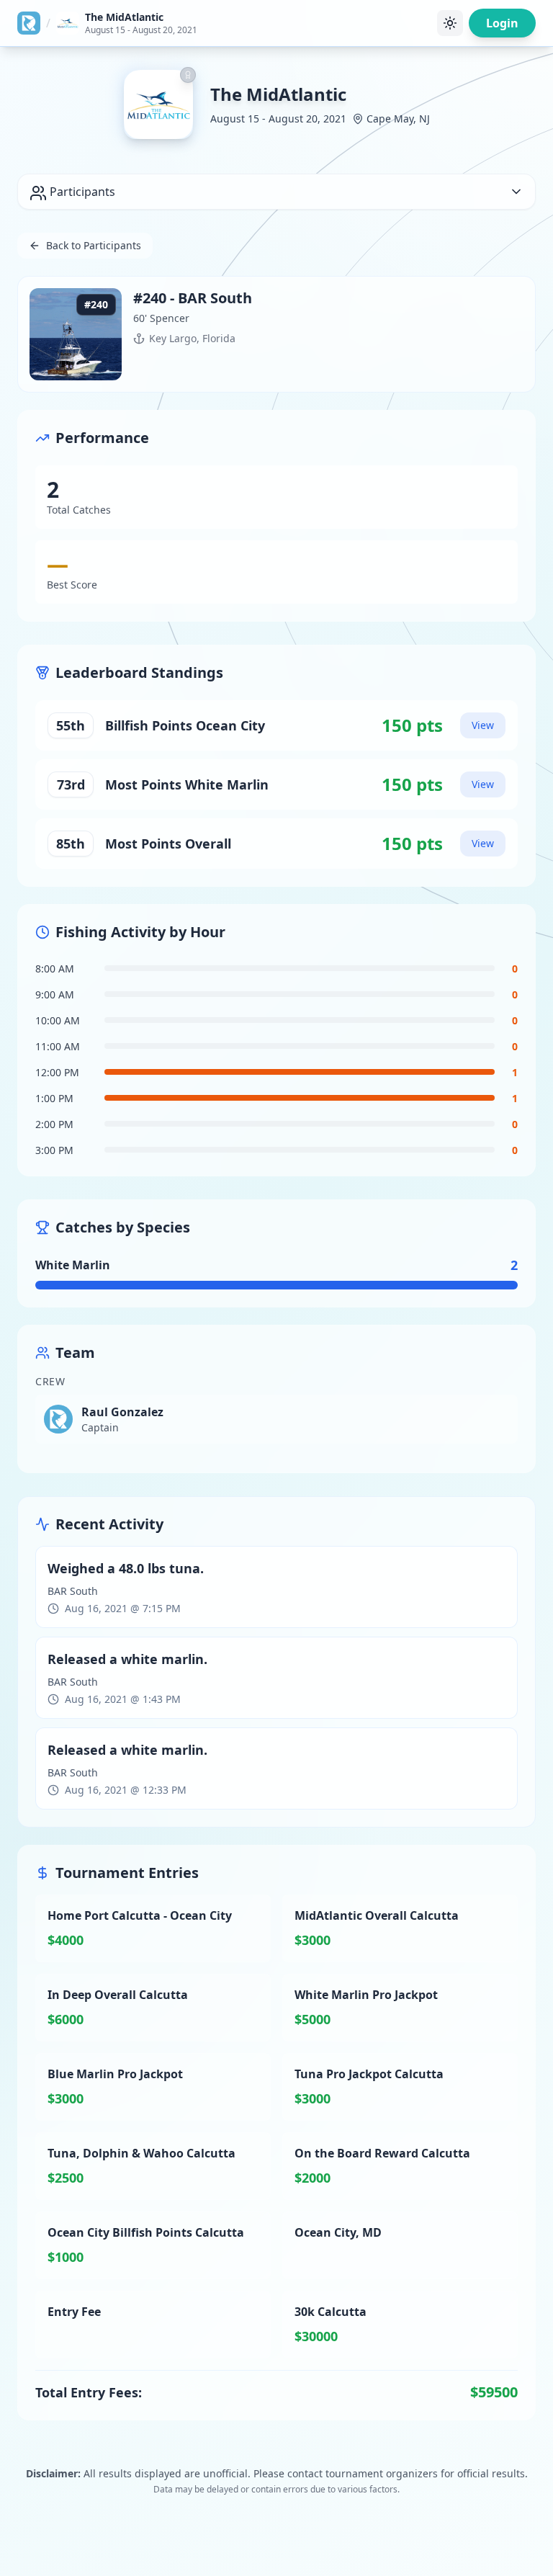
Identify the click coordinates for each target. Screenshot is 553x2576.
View (483, 725)
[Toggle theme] (450, 23)
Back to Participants (94, 245)
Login (502, 23)
